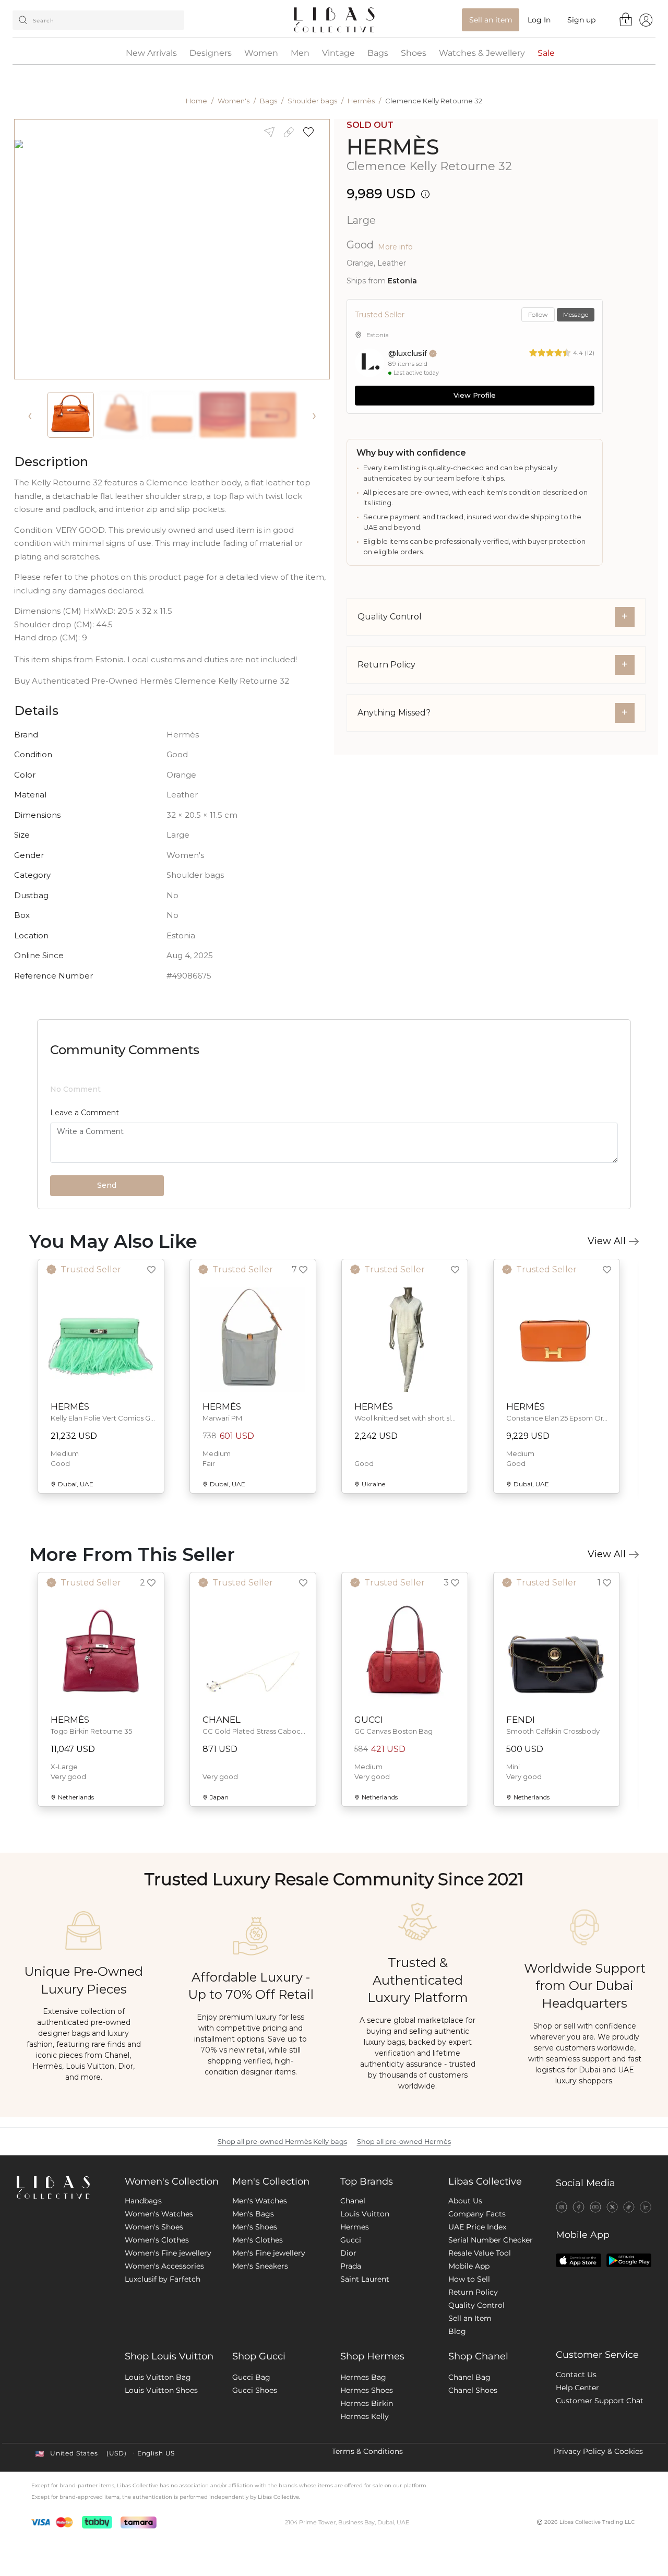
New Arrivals (151, 53)
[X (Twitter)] (612, 2207)
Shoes (414, 53)
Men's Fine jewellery (269, 2253)
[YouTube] (595, 2207)
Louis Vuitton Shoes (161, 2390)
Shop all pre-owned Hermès (404, 2142)
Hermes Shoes (367, 2390)
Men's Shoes (255, 2227)
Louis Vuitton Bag (158, 2377)
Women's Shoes (154, 2227)
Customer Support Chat (600, 2401)
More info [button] (395, 247)
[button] (312, 132)
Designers (211, 53)
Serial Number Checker (491, 2240)
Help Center (577, 2388)
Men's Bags (253, 2214)
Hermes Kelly (365, 2416)
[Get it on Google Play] (629, 2260)
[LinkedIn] (646, 2207)
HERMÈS (393, 147)
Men (300, 53)
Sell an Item (470, 2318)
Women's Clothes (157, 2240)
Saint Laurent (365, 2279)
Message (576, 314)
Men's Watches (260, 2201)
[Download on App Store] (578, 2260)
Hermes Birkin (367, 2403)
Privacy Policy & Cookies (598, 2451)
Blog (457, 2331)
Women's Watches (159, 2214)
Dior (348, 2253)
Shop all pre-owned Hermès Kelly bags (282, 2142)
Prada (351, 2266)
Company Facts (477, 2214)
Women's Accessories (164, 2266)
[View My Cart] (626, 19)
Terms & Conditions (367, 2451)
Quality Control (476, 2305)
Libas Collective (485, 2181)
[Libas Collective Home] (62, 2187)
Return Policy (473, 2292)
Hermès (361, 101)
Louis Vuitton (365, 2214)
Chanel (353, 2201)
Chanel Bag (469, 2377)
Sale (546, 53)
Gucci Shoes (255, 2390)
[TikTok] (629, 2207)
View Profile (475, 395)
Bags (378, 53)
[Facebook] (578, 2207)
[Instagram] (562, 2207)
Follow (538, 314)
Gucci (351, 2240)
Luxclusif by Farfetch (163, 2279)
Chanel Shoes (473, 2390)
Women (261, 53)
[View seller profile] (369, 363)
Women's (234, 101)
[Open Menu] (646, 20)
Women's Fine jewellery (168, 2253)
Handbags (143, 2201)
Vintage (338, 53)
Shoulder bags (312, 101)
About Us (465, 2201)
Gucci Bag (251, 2377)
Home (196, 101)
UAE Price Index (477, 2227)
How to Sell (469, 2279)
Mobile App (469, 2266)
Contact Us (576, 2375)
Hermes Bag (363, 2377)
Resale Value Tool (480, 2253)
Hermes (355, 2227)
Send (107, 1185)
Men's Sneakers (260, 2266)
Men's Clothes (258, 2240)
